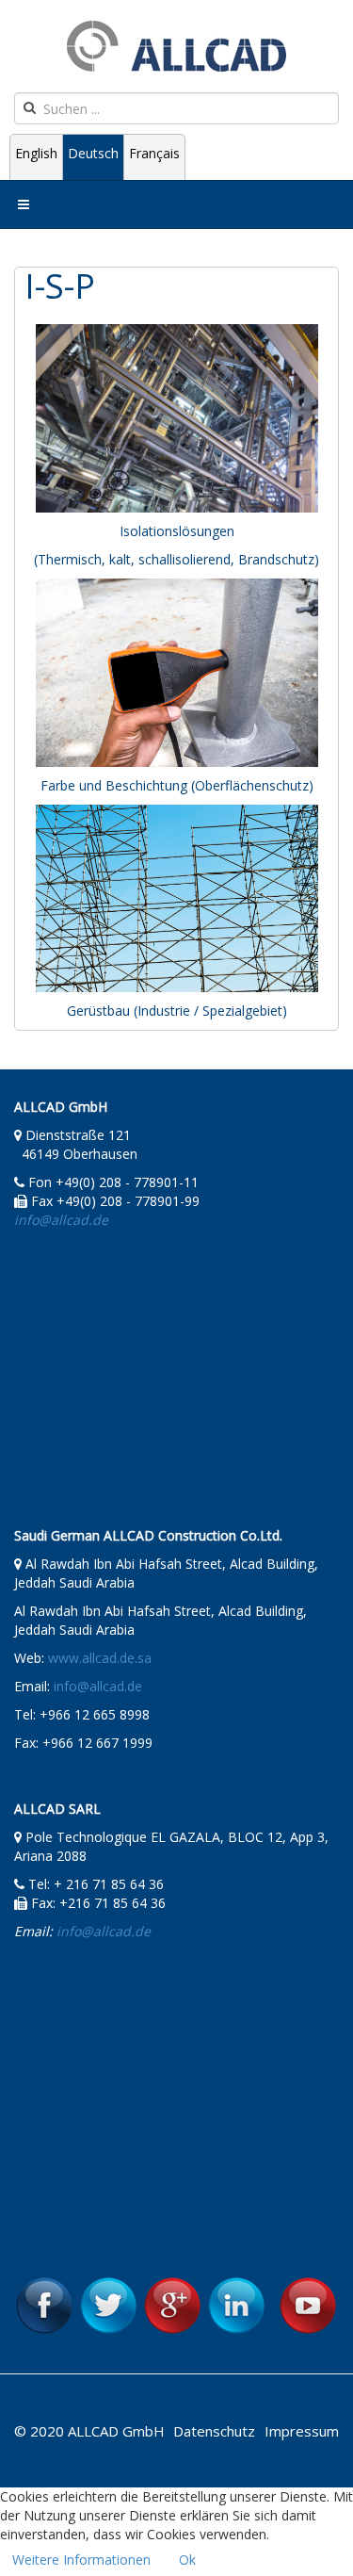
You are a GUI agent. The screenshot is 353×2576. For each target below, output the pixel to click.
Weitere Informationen (81, 2560)
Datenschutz (214, 2431)
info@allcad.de (98, 1686)
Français (154, 153)
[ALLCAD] (176, 46)
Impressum (302, 2431)
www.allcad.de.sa (100, 1658)
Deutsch (93, 153)
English (36, 153)
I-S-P (60, 286)
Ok (187, 2560)
